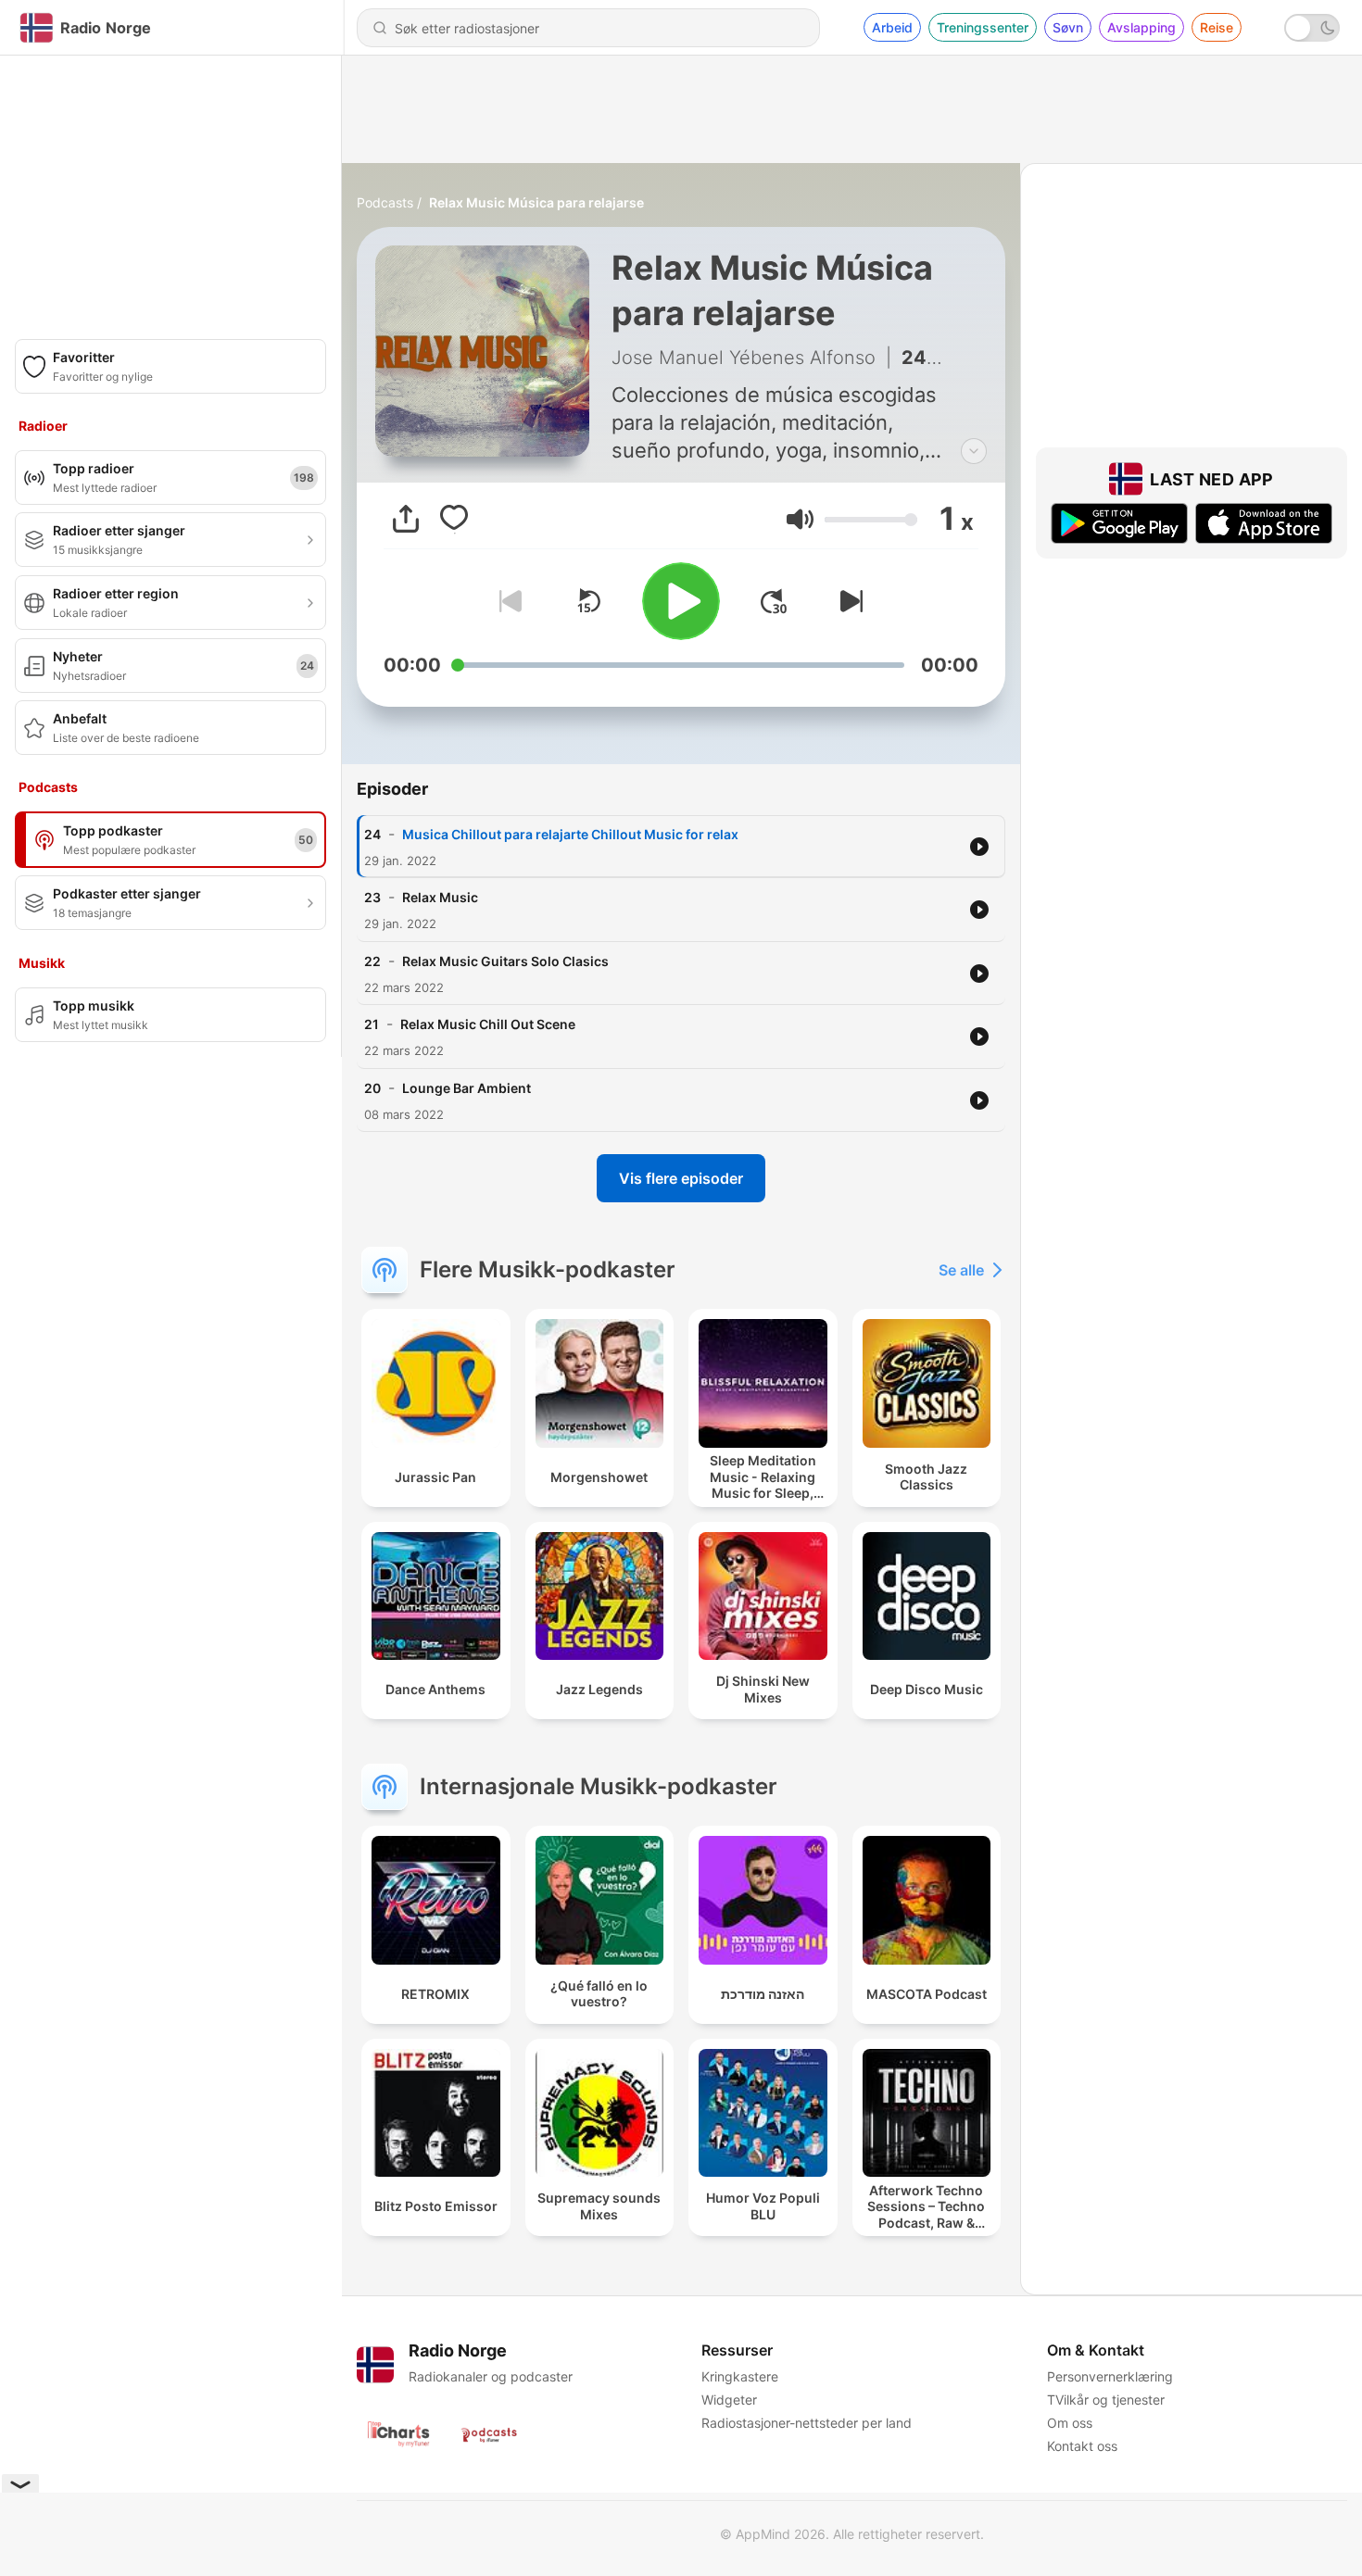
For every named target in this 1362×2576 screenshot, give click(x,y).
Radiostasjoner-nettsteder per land (807, 2423)
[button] (800, 519)
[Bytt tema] (1312, 28)
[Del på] (406, 519)
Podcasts (385, 202)
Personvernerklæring (1110, 2376)
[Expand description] (974, 451)
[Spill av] (681, 601)
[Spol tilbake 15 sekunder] (588, 601)
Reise (1217, 27)
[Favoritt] (454, 519)
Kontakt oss (1082, 2446)
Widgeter (729, 2400)
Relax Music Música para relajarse (536, 202)
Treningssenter (983, 27)
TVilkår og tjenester (1106, 2400)
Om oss (1070, 2423)
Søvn (1068, 27)
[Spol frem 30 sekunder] (774, 601)
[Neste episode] (848, 601)
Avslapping (1141, 27)
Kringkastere (740, 2376)
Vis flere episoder (681, 1178)
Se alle (961, 1270)
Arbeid (892, 27)
